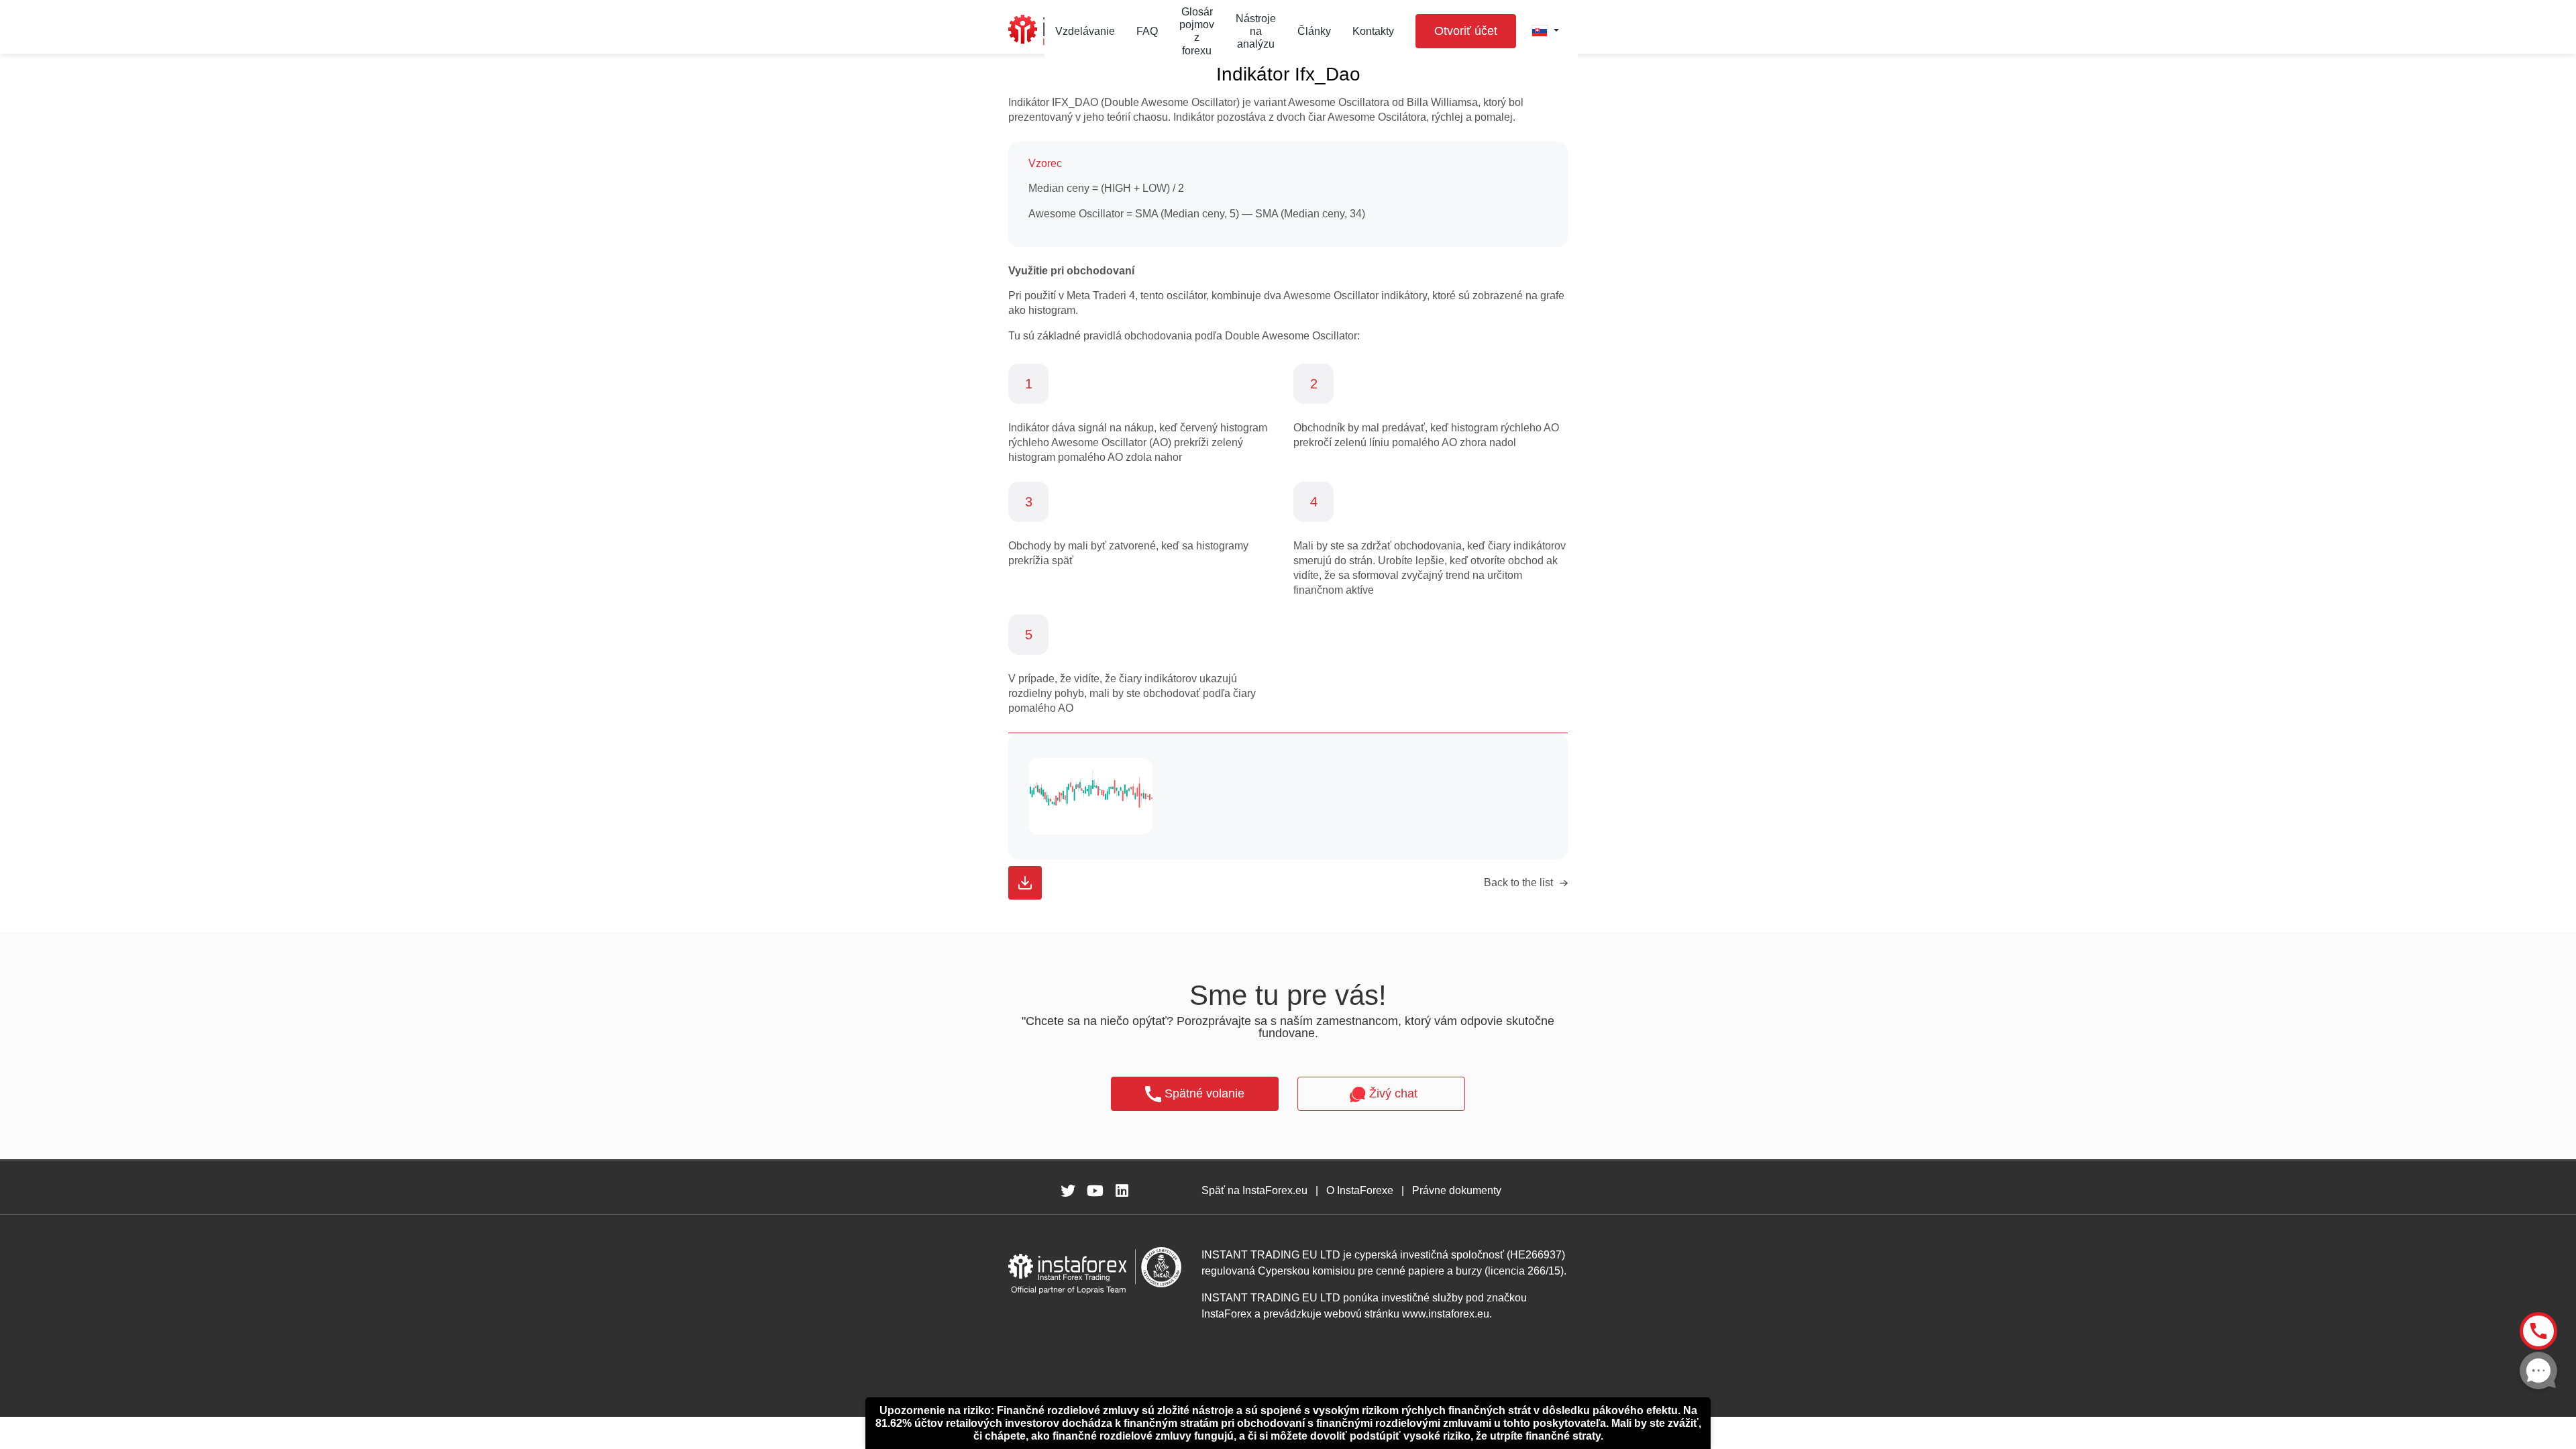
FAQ (1147, 31)
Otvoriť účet (1466, 31)
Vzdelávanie (1085, 31)
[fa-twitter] (1068, 1191)
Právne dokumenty (1457, 1190)
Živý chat (1393, 1093)
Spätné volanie (1204, 1093)
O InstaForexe (1360, 1190)
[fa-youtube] (1095, 1191)
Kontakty (1373, 31)
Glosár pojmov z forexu (1197, 31)
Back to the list (1518, 882)
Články (1314, 31)
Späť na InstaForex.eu (1254, 1190)
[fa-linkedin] (1122, 1191)
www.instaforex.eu (1446, 1314)
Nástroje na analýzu (1256, 31)
